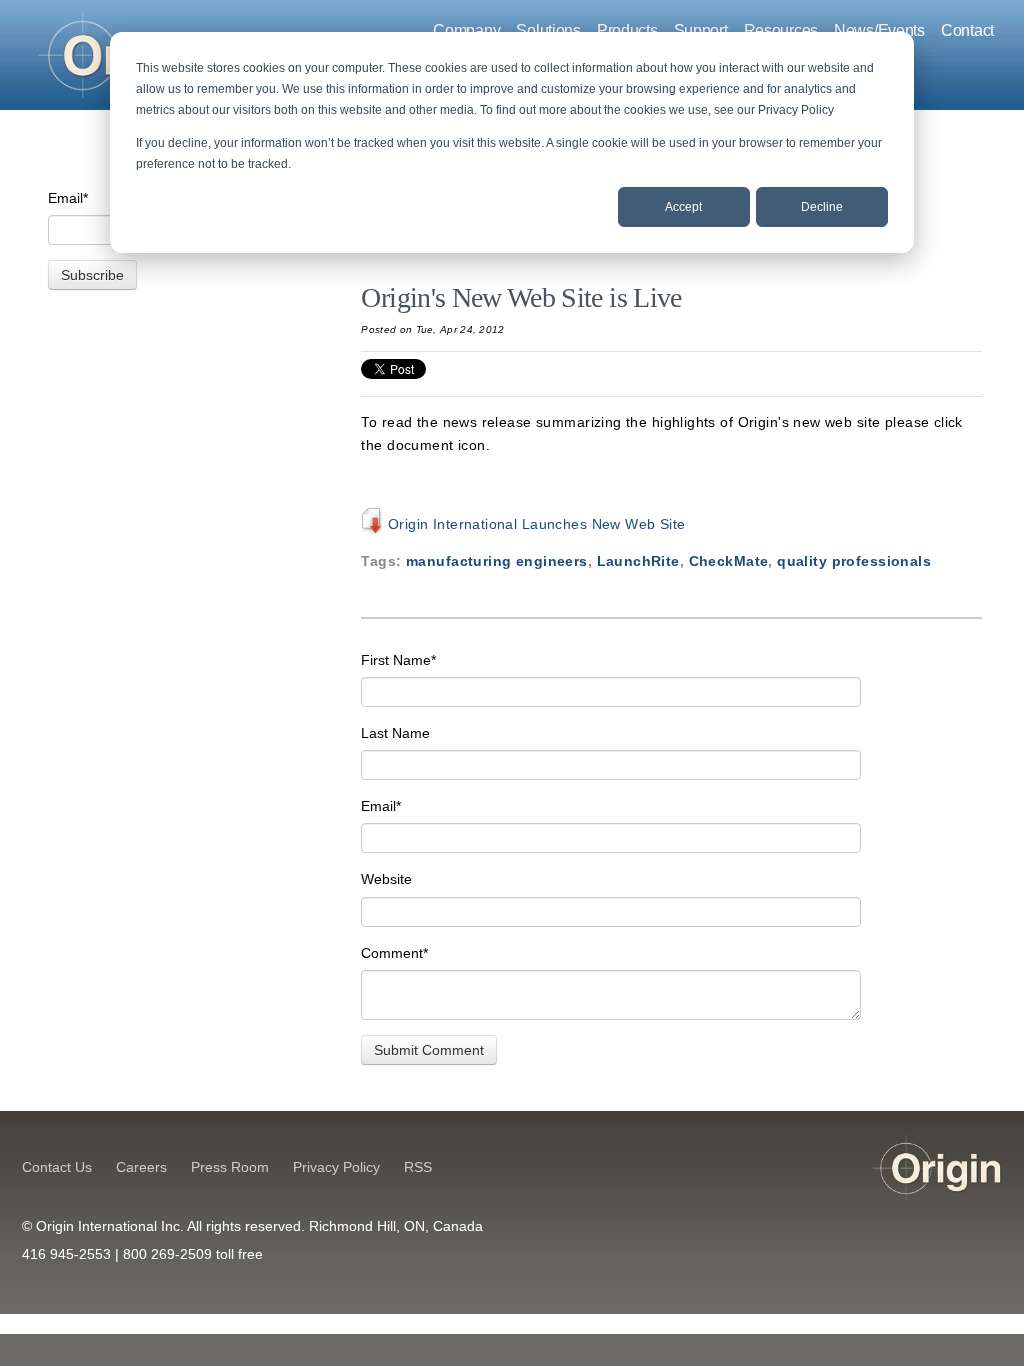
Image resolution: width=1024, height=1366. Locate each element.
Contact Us (57, 1167)
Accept (683, 207)
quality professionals (854, 561)
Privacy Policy (336, 1167)
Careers (141, 1167)
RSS (418, 1167)
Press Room (230, 1167)
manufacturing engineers (497, 561)
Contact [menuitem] (967, 30)
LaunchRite (638, 561)
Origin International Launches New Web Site (534, 524)
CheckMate (729, 561)
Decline (822, 207)
